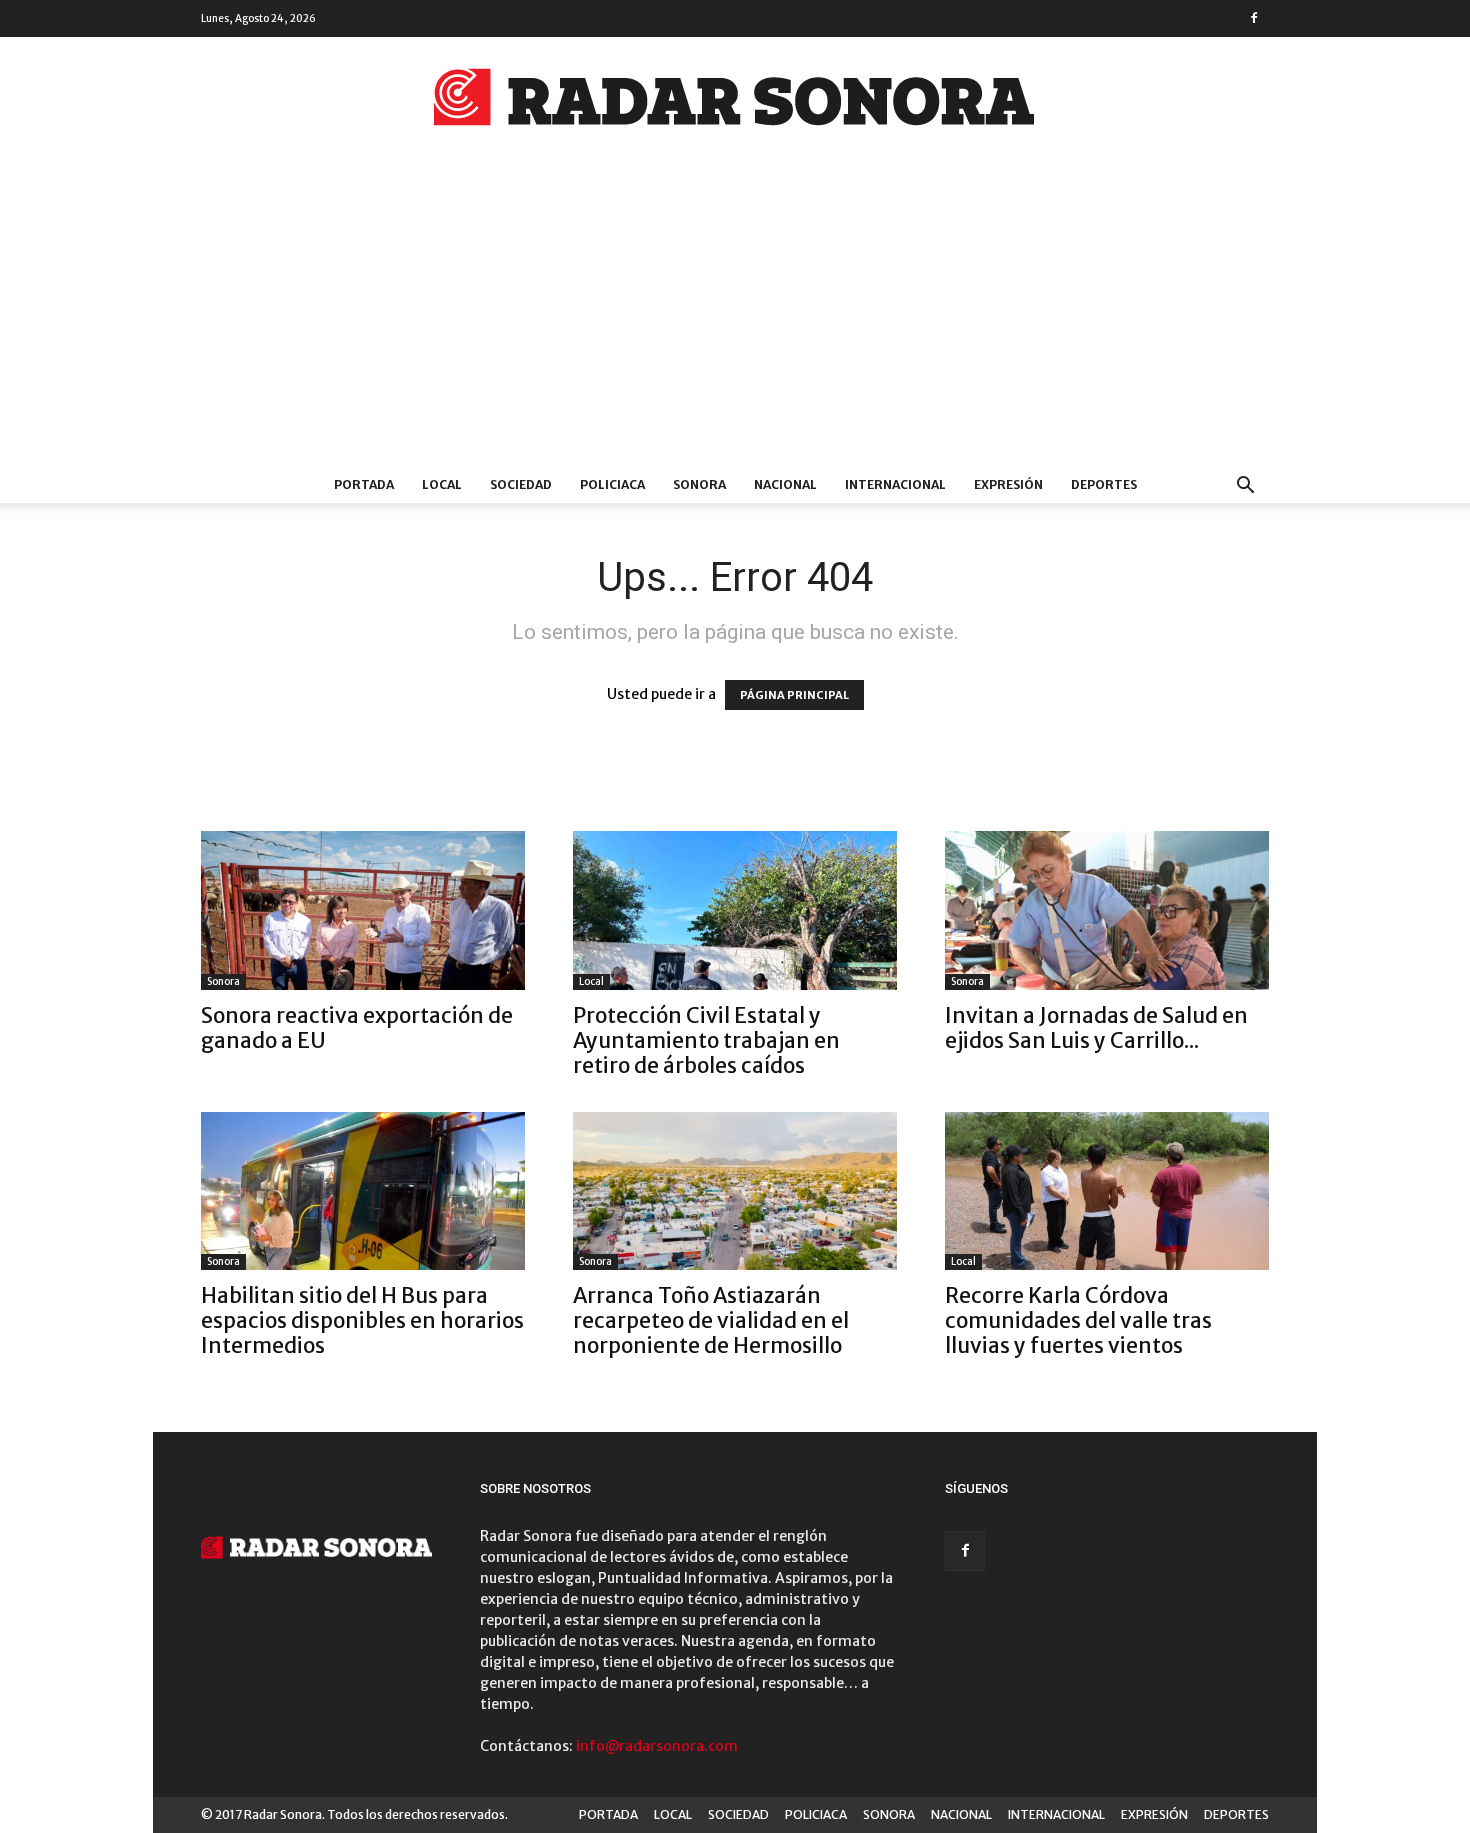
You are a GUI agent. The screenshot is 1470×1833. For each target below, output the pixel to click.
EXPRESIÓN (1008, 484)
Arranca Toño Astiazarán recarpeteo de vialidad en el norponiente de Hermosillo (711, 1320)
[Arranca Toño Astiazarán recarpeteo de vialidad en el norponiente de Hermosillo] (735, 1191)
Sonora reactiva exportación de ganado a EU (357, 1028)
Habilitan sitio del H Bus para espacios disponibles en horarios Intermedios (362, 1320)
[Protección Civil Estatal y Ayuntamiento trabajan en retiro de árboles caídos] (735, 910)
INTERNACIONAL (895, 484)
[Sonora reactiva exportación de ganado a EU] (363, 910)
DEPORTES (1104, 484)
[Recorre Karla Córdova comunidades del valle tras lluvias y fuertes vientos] (1107, 1191)
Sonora (223, 981)
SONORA (699, 484)
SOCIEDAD (521, 484)
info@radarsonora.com (657, 1746)
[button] (1245, 487)
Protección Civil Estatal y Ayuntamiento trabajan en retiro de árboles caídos (706, 1040)
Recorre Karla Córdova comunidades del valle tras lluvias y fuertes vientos (1078, 1320)
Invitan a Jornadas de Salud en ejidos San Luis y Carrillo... (1096, 1028)
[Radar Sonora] (735, 103)
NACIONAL (785, 484)
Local (591, 981)
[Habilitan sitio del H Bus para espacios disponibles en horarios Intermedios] (363, 1191)
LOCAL (442, 484)
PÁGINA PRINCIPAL (794, 695)
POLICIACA (612, 484)
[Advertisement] (735, 317)
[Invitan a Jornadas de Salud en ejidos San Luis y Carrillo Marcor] (1107, 910)
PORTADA (364, 484)
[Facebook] (1254, 18)
